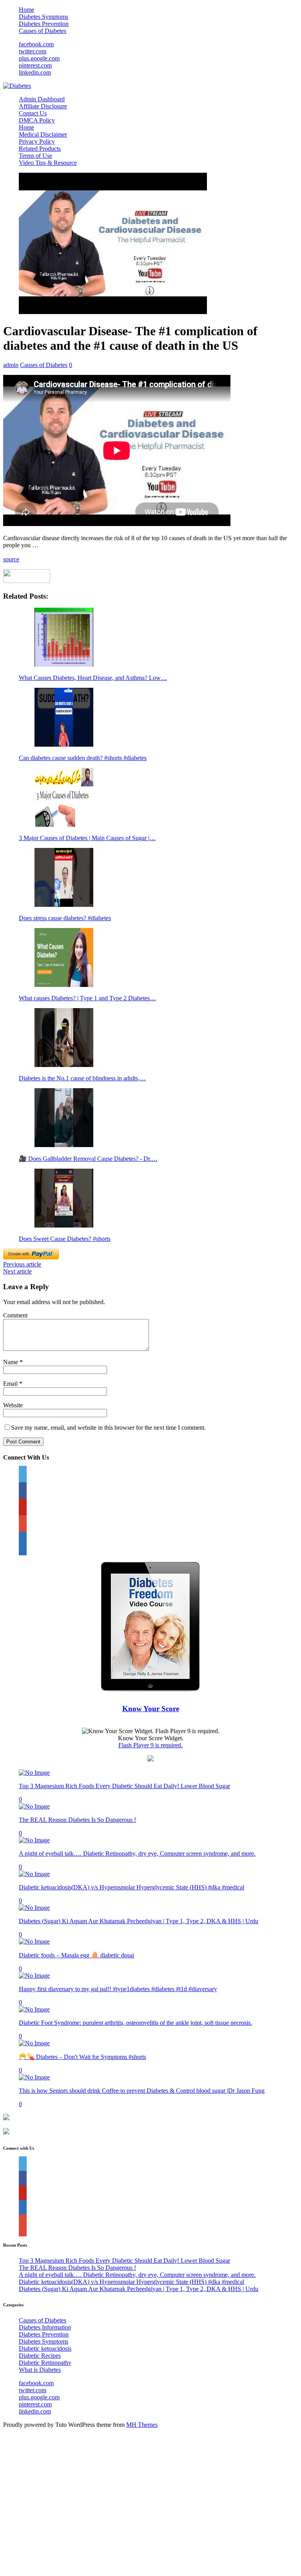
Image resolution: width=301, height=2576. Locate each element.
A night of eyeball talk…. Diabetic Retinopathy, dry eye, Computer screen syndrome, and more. (137, 1853)
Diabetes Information (45, 2327)
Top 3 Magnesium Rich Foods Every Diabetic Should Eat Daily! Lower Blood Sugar (124, 1786)
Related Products (40, 149)
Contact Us (33, 113)
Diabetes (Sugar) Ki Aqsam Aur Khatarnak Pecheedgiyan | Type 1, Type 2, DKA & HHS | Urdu (139, 1921)
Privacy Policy (37, 142)
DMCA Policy (37, 120)
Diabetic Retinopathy (45, 2363)
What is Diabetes (40, 2370)
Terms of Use (35, 156)
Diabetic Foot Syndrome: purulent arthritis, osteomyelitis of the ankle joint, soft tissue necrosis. (135, 2023)
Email (11, 1384)
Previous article (22, 1264)
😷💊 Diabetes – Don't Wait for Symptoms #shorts (83, 2057)
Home (26, 10)
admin (11, 365)
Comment (15, 1315)
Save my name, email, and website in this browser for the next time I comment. (108, 1428)
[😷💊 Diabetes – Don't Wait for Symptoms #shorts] (34, 2043)
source (11, 559)
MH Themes (142, 2425)
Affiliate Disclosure (43, 106)
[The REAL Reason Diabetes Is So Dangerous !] (34, 1806)
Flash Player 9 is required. (150, 1745)
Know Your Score (151, 1709)
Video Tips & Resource (48, 163)
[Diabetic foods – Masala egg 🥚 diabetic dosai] (34, 1941)
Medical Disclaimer (43, 134)
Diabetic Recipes (40, 2356)
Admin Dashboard (42, 99)
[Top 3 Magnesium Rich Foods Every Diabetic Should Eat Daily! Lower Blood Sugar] (34, 1773)
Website (13, 1405)
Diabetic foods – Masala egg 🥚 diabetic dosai (76, 1955)
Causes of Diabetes (43, 31)
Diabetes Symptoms (44, 17)
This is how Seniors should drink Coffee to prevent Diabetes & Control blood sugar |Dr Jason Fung (142, 2091)
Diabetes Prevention (44, 24)
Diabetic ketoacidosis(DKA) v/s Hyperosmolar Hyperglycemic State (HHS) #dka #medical (131, 1887)
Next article (17, 1271)
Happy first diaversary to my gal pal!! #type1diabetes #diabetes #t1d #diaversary (118, 1989)
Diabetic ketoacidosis (45, 2349)
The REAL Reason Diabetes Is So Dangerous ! (77, 1820)
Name (11, 1362)
